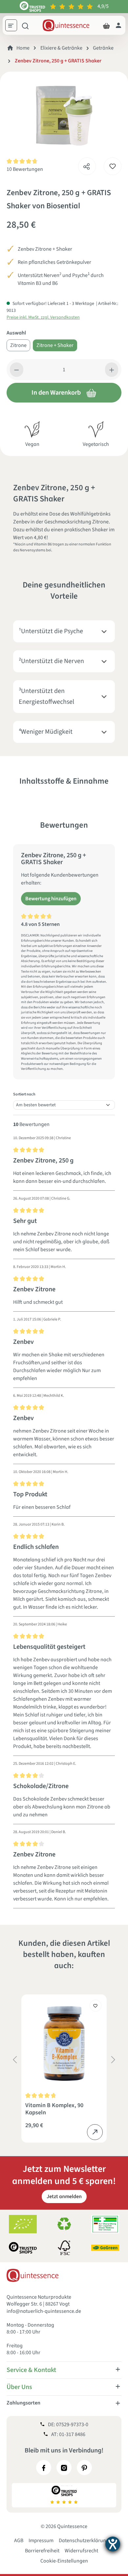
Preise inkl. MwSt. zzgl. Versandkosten (43, 317)
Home (23, 48)
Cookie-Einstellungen (64, 2561)
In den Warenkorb (56, 393)
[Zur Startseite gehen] (66, 25)
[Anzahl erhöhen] (112, 370)
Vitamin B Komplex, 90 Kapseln (54, 2109)
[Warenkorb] (106, 25)
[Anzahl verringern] (17, 370)
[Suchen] (25, 25)
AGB (19, 2541)
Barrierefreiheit (42, 2551)
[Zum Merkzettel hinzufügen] (113, 166)
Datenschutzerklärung (84, 2541)
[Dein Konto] (118, 25)
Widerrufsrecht (81, 2551)
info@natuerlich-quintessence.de (44, 2311)
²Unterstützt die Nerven (51, 661)
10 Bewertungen (25, 169)
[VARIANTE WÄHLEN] (95, 2132)
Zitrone (18, 345)
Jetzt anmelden (64, 2196)
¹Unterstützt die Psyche (51, 631)
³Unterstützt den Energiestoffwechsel (46, 696)
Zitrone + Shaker (55, 345)
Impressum (41, 2541)
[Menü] (13, 26)
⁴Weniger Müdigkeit (46, 732)
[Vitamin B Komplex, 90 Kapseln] (64, 2043)
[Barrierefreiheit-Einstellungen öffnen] (113, 2544)
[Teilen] (87, 165)
